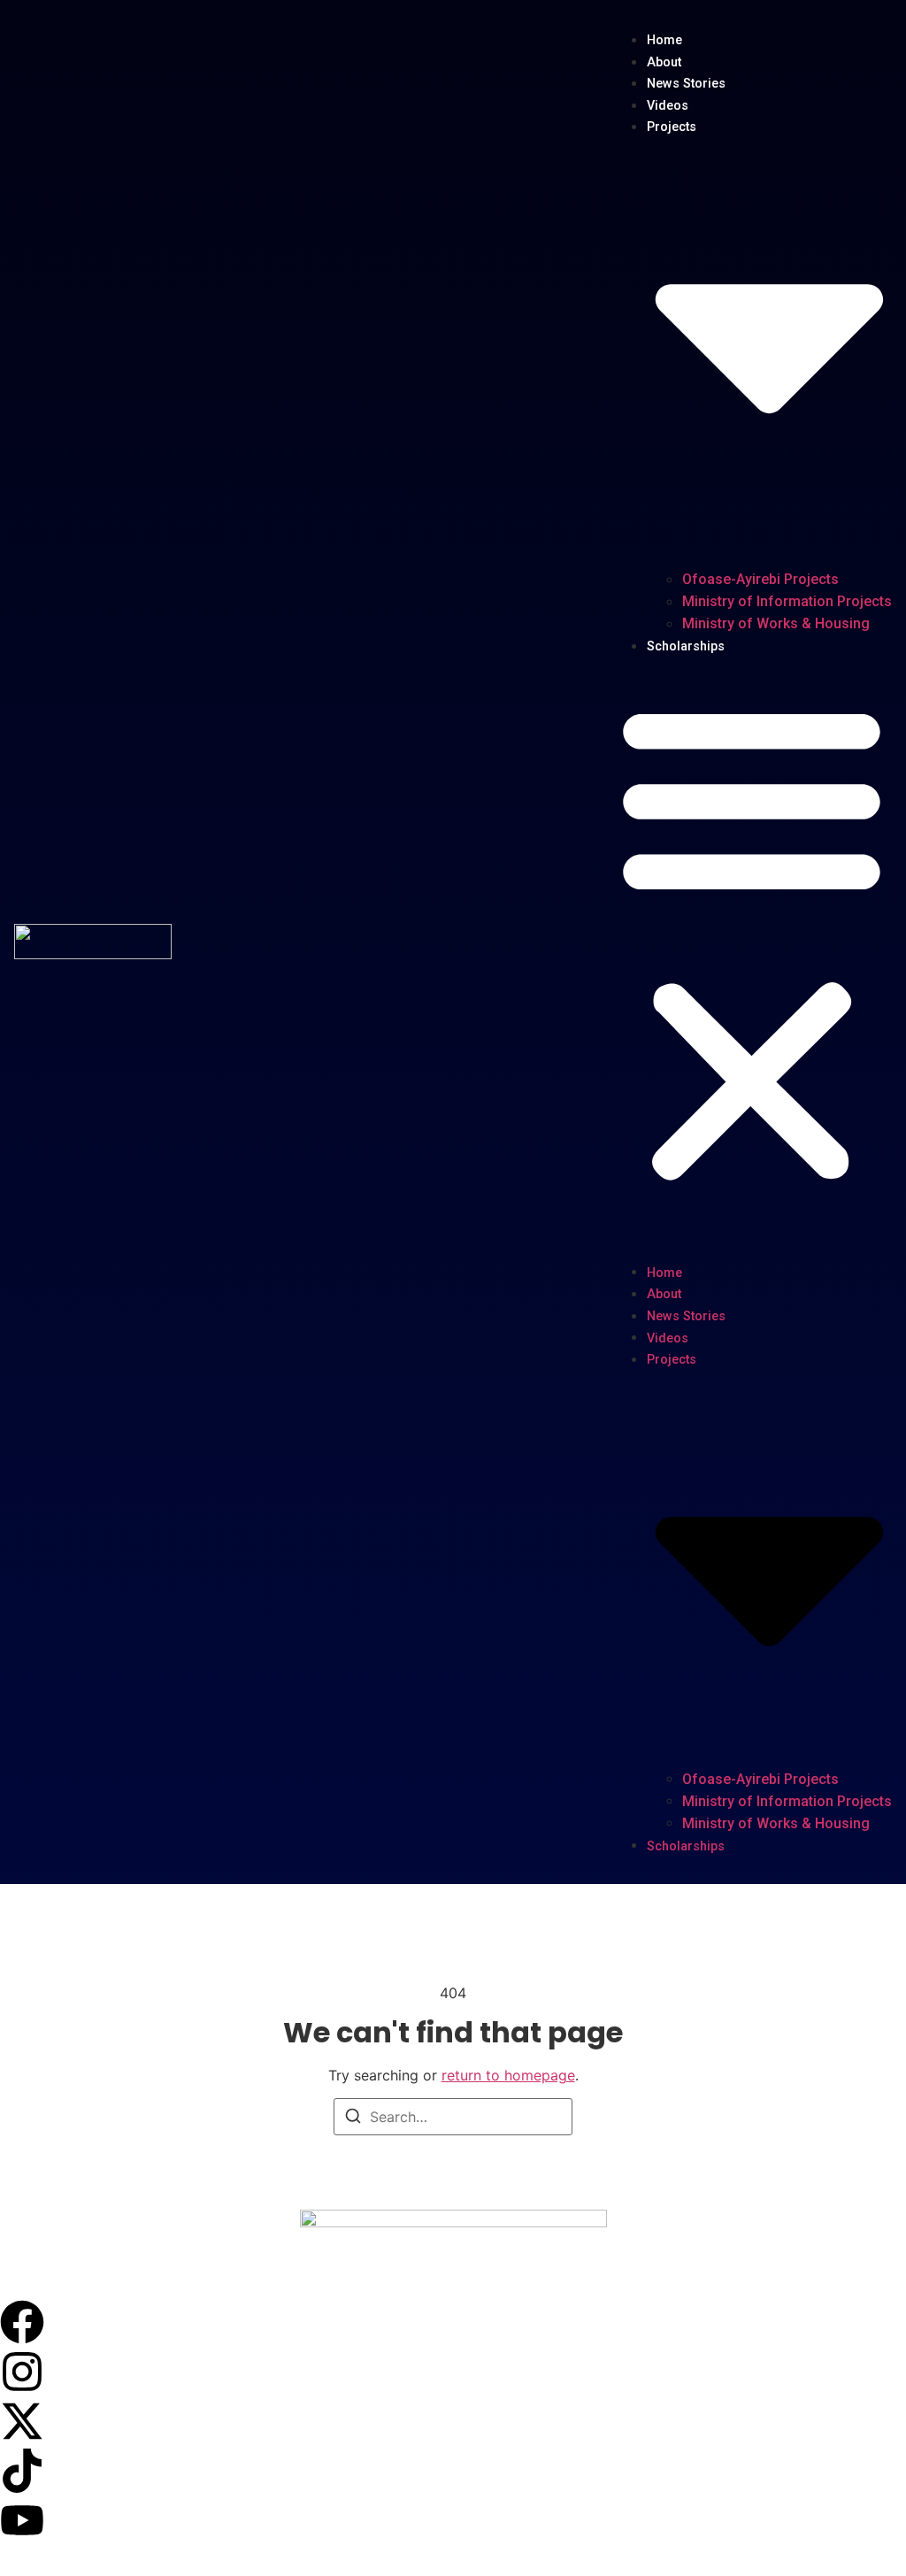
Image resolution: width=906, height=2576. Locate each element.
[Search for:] (453, 2117)
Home (664, 40)
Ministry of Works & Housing (776, 623)
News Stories (686, 84)
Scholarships (686, 646)
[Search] (353, 2118)
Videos (668, 106)
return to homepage (508, 2075)
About (664, 62)
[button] (752, 942)
